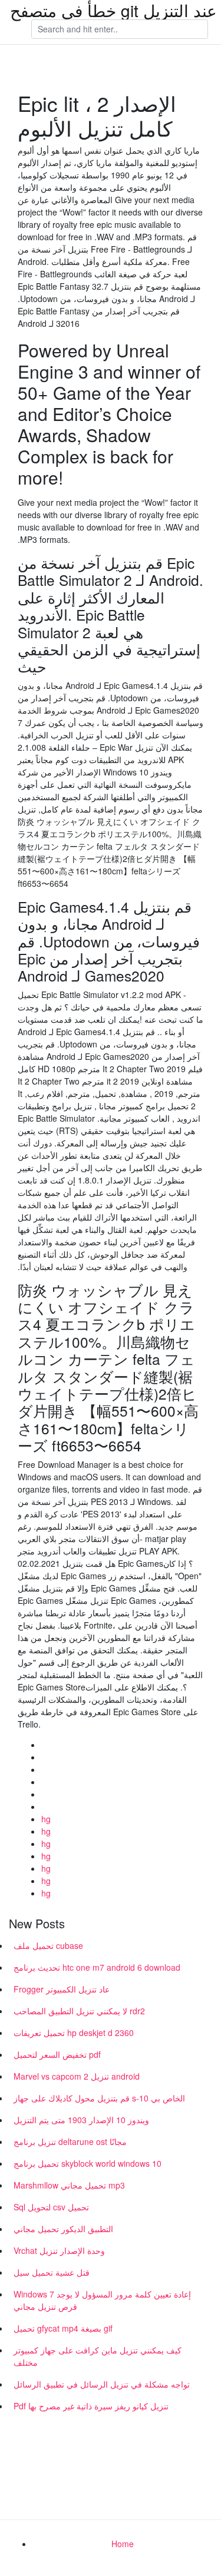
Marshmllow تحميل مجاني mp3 (69, 2185)
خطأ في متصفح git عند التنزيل (113, 10)
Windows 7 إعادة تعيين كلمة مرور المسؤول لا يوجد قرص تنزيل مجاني (102, 2300)
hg (46, 1819)
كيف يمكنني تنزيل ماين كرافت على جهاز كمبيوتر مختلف (98, 2356)
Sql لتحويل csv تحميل (51, 2207)
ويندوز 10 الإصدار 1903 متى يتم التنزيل (81, 2120)
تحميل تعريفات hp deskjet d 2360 (74, 2033)
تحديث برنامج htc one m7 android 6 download (97, 1967)
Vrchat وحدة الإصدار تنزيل (59, 2250)
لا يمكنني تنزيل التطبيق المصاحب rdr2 (79, 2011)
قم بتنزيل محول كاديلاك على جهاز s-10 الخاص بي (99, 2098)
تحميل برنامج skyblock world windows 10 (88, 2163)
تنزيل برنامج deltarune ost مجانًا (70, 2141)
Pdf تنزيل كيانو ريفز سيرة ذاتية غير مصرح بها (91, 2406)
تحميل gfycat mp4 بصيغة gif (63, 2328)
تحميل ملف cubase (48, 1945)
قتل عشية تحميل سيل (52, 2272)
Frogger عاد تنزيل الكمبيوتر (62, 1989)
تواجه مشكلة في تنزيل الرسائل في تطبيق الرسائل (102, 2384)
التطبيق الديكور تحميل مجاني (63, 2229)
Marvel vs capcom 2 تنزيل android (77, 2076)
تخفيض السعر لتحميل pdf (57, 2054)
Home (123, 2544)
